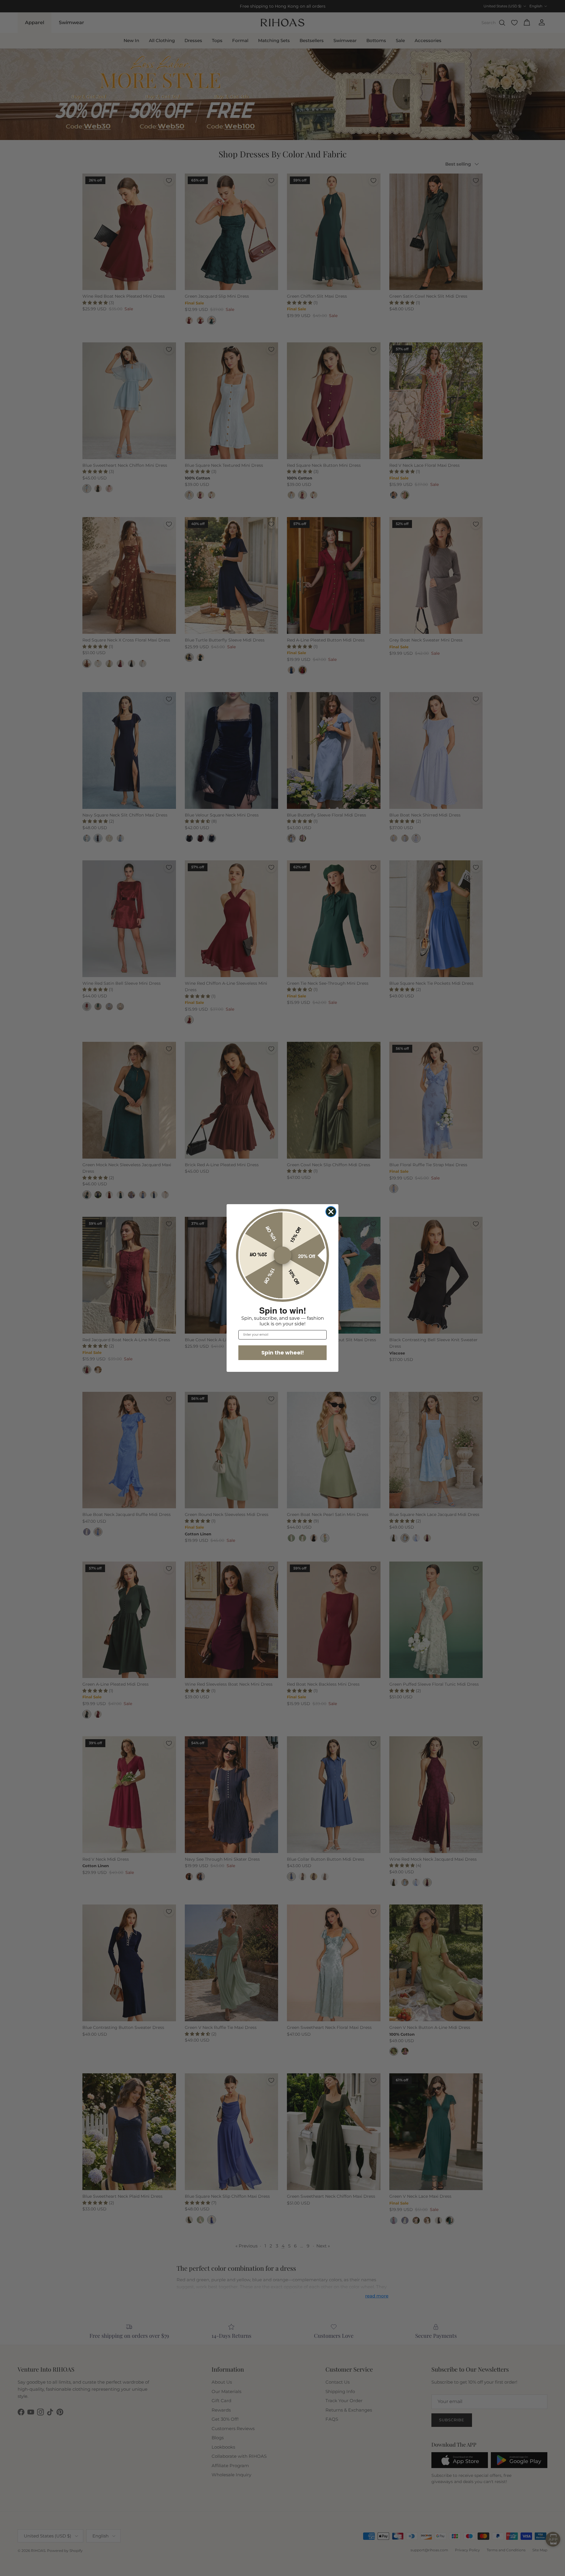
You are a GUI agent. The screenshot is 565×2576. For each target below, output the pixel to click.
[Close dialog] (331, 1212)
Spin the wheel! (283, 1353)
